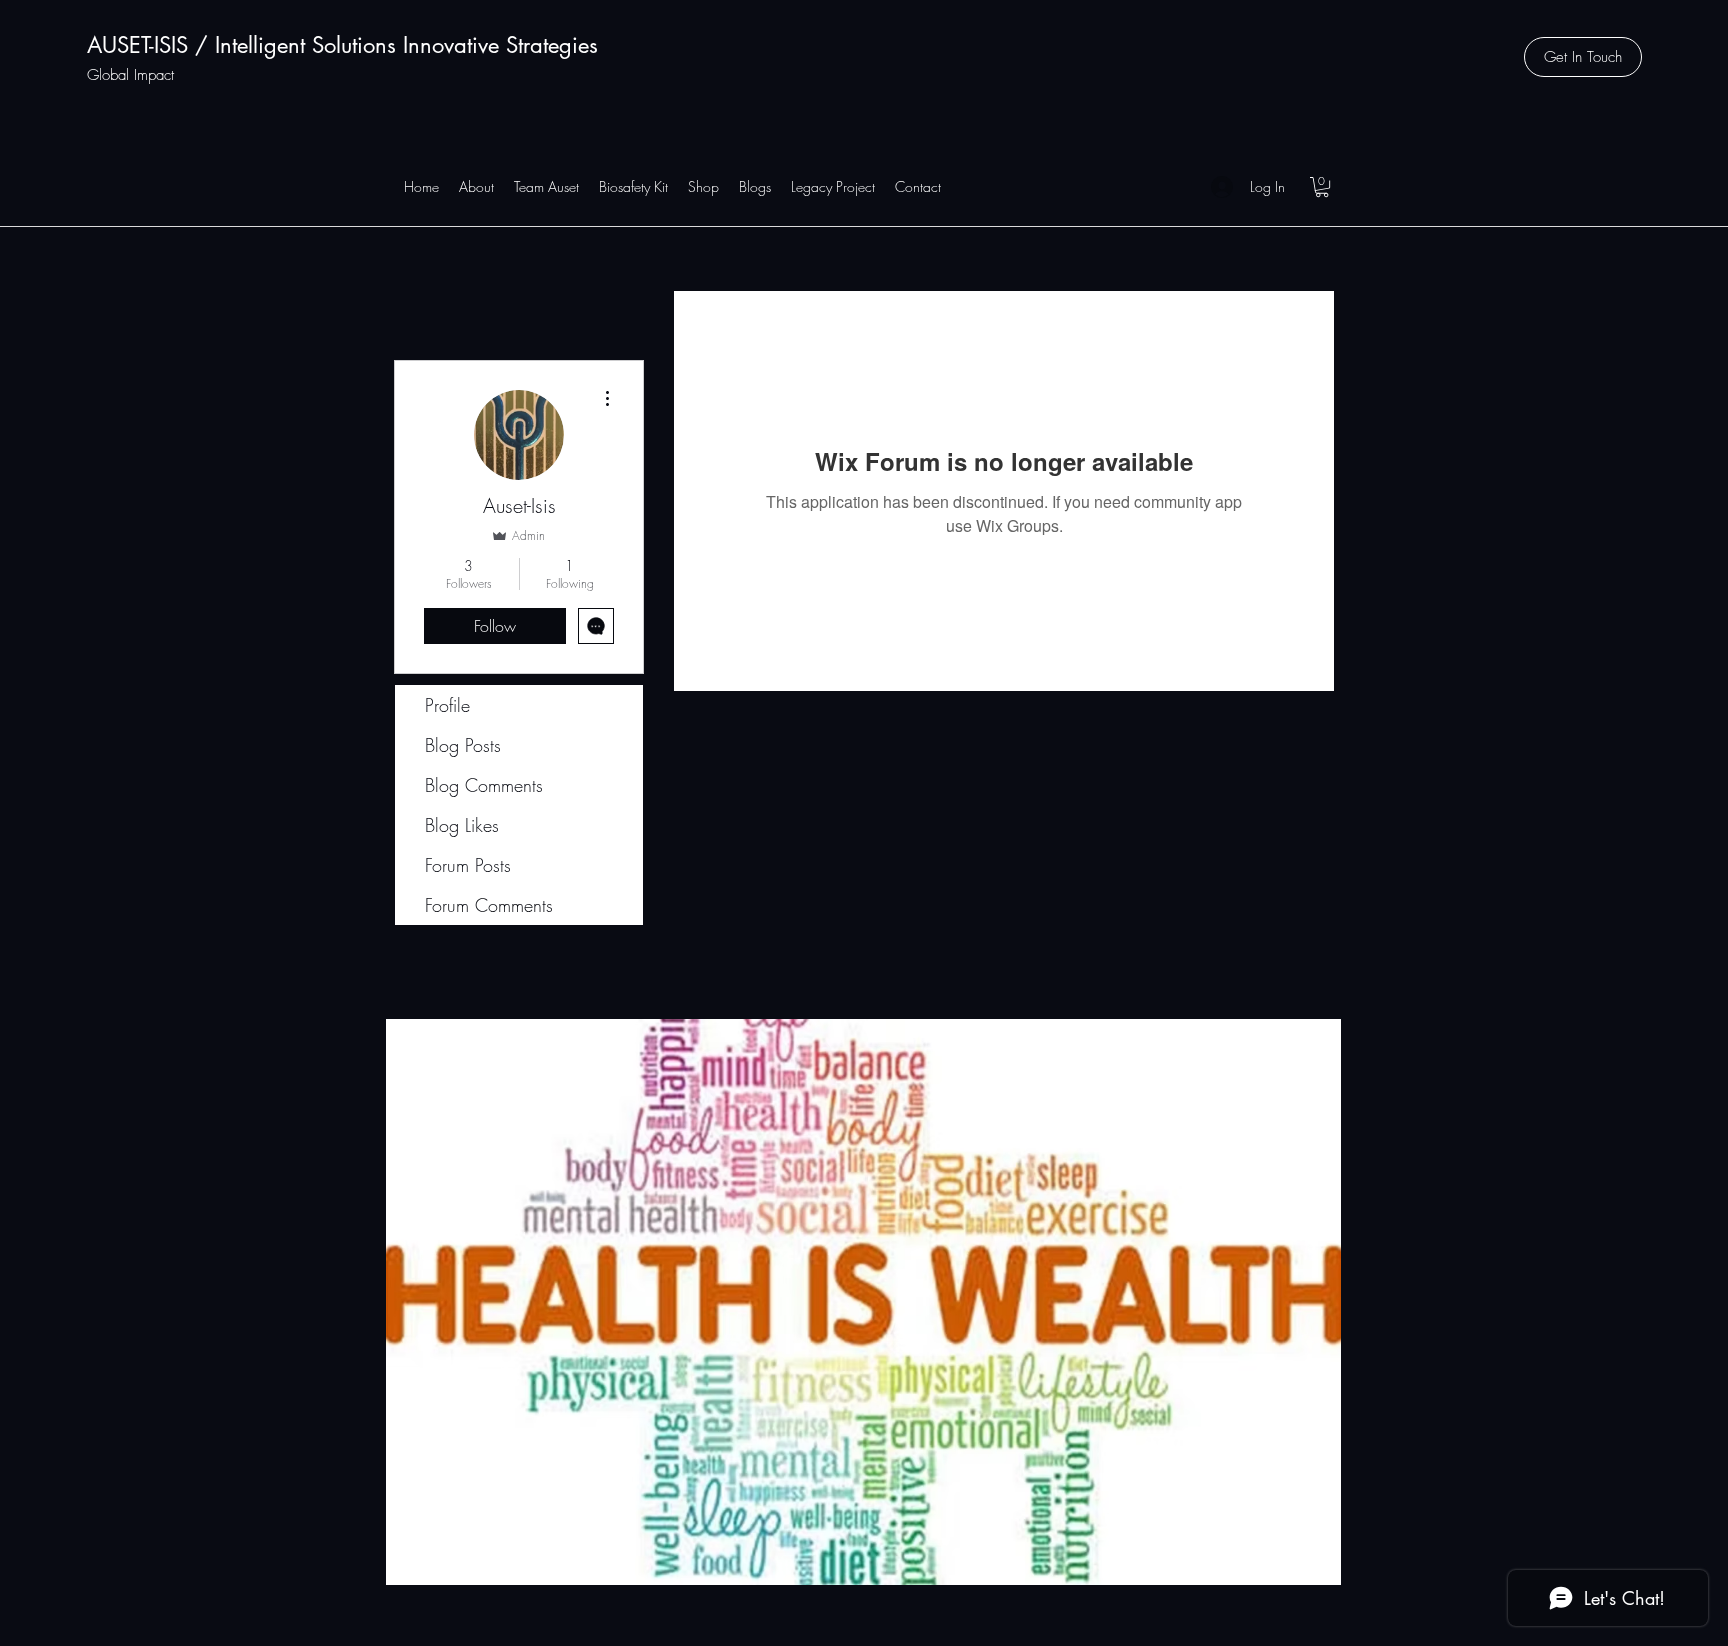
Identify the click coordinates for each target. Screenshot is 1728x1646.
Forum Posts (468, 865)
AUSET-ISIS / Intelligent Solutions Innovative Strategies (342, 45)
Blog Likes (462, 825)
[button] (1583, 57)
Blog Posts (463, 745)
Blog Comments (484, 785)
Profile (447, 705)
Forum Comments (489, 905)
